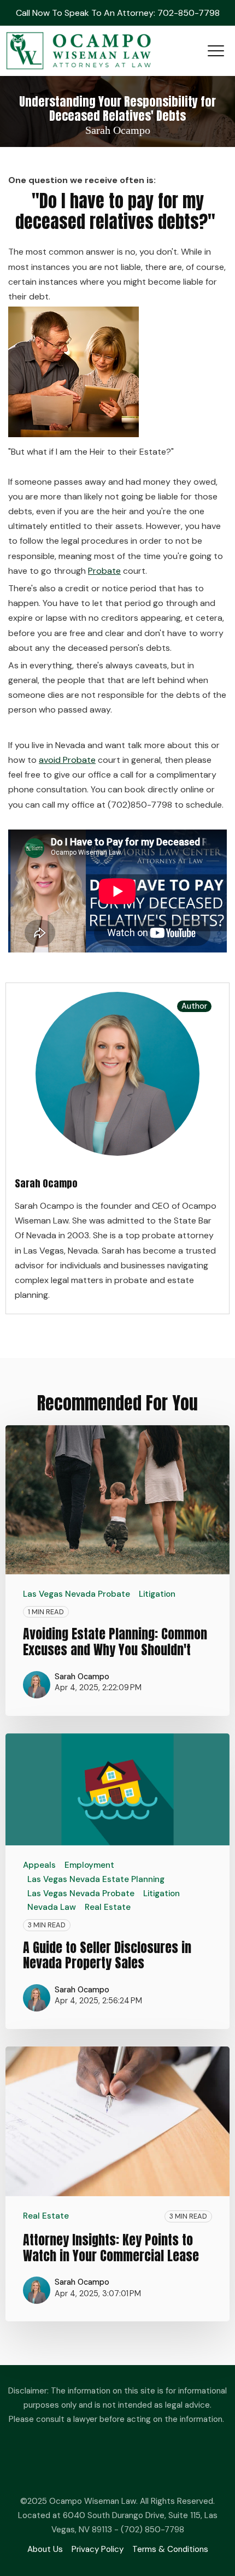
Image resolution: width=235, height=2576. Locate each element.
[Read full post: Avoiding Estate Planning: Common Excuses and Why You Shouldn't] (117, 1500)
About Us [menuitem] (45, 2549)
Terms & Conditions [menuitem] (170, 2549)
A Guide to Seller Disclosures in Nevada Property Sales (107, 1955)
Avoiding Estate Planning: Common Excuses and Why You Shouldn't (115, 1642)
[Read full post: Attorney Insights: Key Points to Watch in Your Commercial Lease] (117, 2121)
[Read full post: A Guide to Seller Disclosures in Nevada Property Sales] (117, 1789)
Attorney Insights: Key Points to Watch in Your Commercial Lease (111, 2248)
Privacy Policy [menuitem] (98, 2549)
